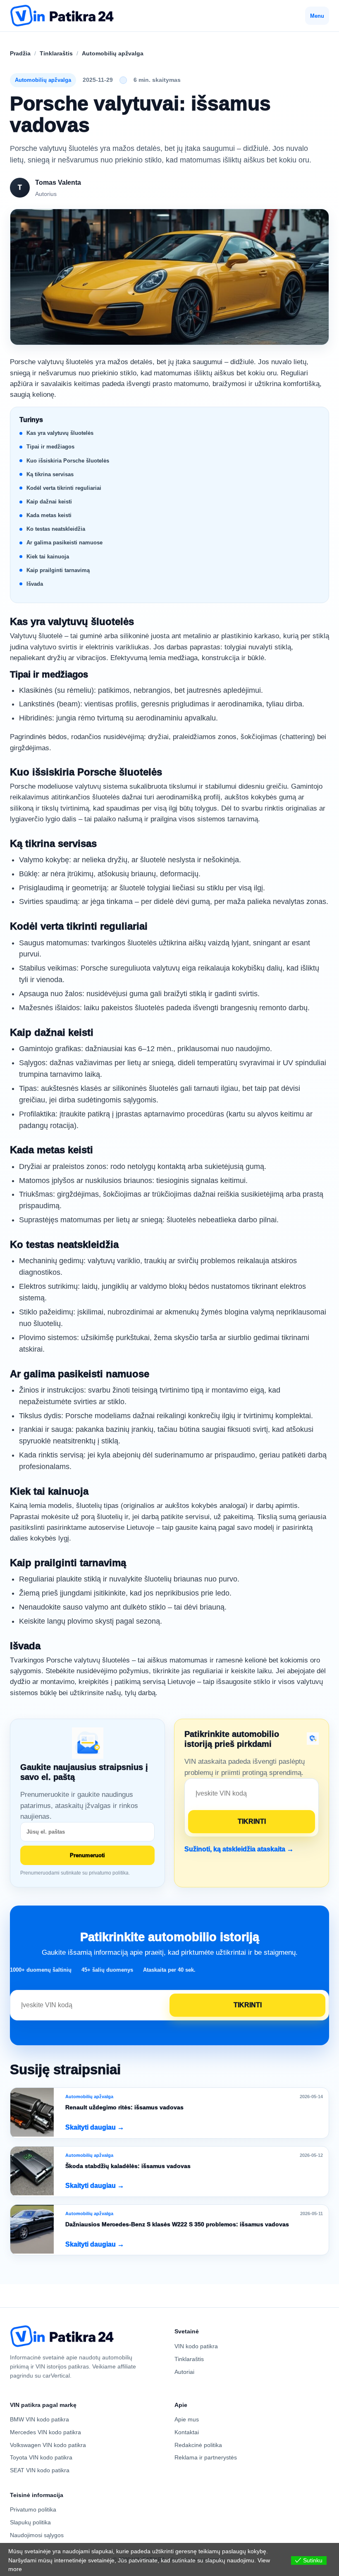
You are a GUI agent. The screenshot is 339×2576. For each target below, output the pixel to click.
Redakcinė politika (198, 2445)
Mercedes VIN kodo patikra (45, 2432)
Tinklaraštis (56, 53)
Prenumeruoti (87, 1855)
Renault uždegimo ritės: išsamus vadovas (124, 2107)
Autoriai (184, 2372)
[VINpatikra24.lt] (62, 16)
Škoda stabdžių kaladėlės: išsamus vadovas (128, 2166)
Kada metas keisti (49, 515)
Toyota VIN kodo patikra (41, 2457)
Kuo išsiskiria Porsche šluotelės (68, 461)
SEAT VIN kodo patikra (40, 2470)
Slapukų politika (30, 2522)
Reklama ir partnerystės (206, 2457)
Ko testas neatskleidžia (56, 529)
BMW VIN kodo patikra (39, 2419)
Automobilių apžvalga (113, 53)
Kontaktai (187, 2432)
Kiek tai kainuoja (48, 557)
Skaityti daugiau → (95, 2127)
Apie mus (187, 2419)
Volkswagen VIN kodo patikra (48, 2445)
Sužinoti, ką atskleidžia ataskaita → (239, 1849)
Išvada (35, 584)
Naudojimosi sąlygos (37, 2535)
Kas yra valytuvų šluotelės (60, 433)
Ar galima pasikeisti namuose (64, 543)
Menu (317, 16)
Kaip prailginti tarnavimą (58, 570)
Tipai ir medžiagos (50, 447)
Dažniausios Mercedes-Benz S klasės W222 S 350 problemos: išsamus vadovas (177, 2224)
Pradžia (20, 53)
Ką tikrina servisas (50, 474)
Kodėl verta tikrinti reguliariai (64, 488)
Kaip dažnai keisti (49, 502)
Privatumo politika (33, 2509)
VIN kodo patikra (196, 2346)
